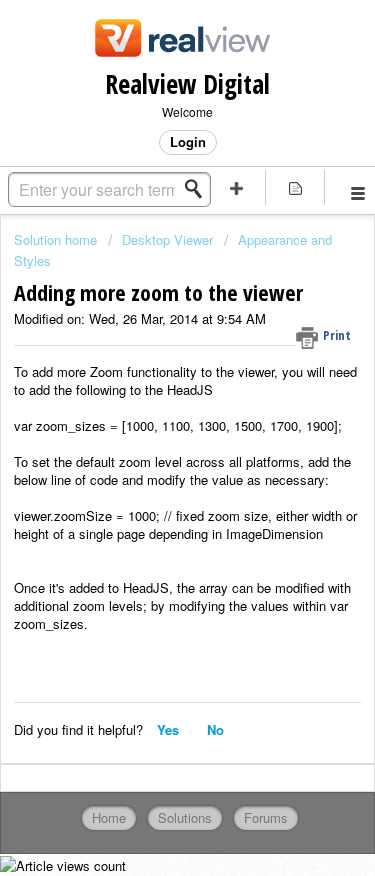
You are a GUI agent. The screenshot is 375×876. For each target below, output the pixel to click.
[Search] (199, 189)
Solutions (185, 817)
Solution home (57, 239)
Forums (266, 817)
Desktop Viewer (167, 239)
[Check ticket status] (295, 187)
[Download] (151, 421)
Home (109, 817)
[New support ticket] (237, 187)
